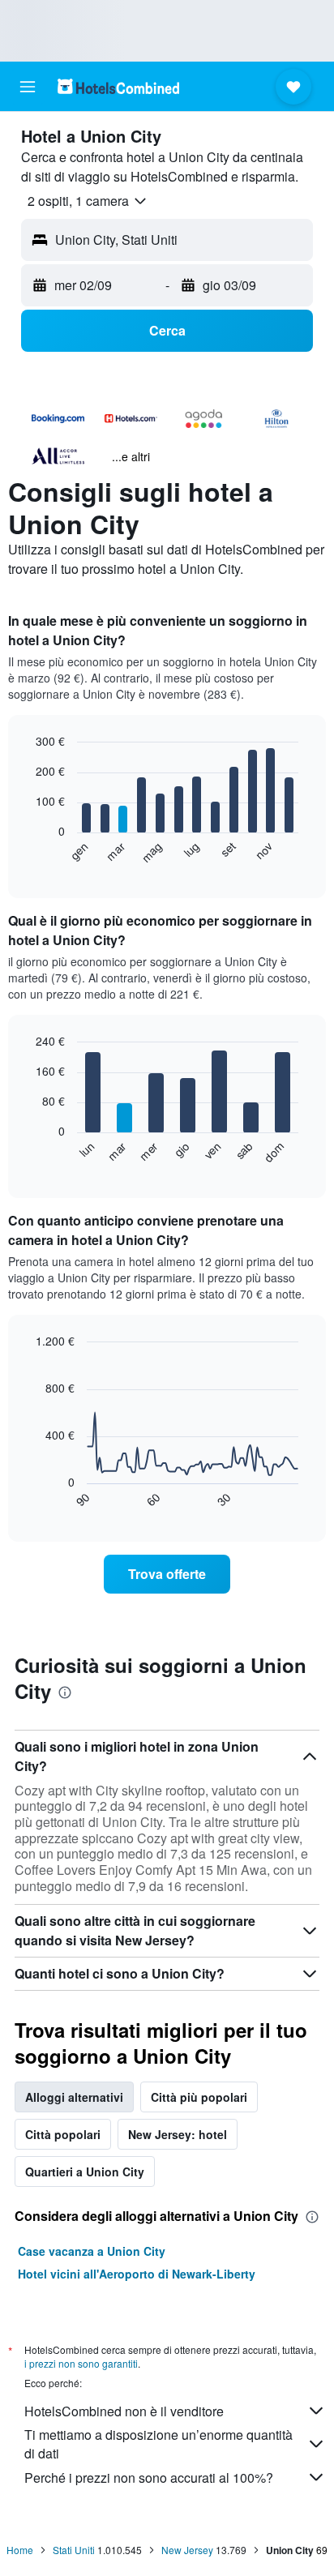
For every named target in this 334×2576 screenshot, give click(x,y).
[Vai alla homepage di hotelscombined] (118, 86)
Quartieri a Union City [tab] (85, 2172)
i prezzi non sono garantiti (81, 2363)
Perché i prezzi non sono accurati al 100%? (149, 2478)
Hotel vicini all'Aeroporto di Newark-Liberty (137, 2274)
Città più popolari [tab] (199, 2097)
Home (20, 2550)
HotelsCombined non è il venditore (124, 2411)
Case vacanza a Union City (92, 2251)
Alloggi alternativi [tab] (74, 2097)
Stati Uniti (74, 2550)
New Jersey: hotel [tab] (178, 2134)
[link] (167, 1574)
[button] (28, 87)
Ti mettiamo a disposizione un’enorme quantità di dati (158, 2444)
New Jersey (187, 2550)
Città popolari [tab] (63, 2134)
